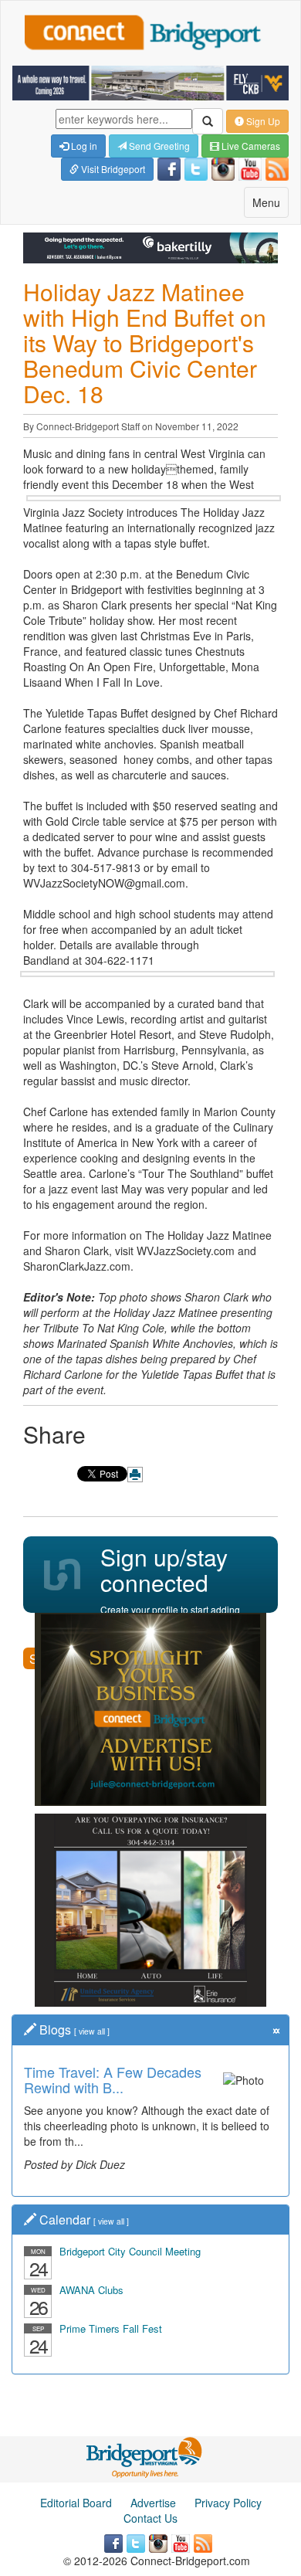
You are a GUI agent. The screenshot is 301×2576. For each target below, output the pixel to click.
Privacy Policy (228, 2503)
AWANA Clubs (91, 2290)
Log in (83, 146)
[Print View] (135, 1475)
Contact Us (150, 2518)
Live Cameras (250, 146)
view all (92, 2031)
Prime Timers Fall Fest (111, 2328)
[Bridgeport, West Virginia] (145, 2456)
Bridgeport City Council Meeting (130, 2251)
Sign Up (262, 121)
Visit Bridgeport (112, 169)
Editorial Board (76, 2503)
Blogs (55, 2030)
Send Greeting (158, 146)
